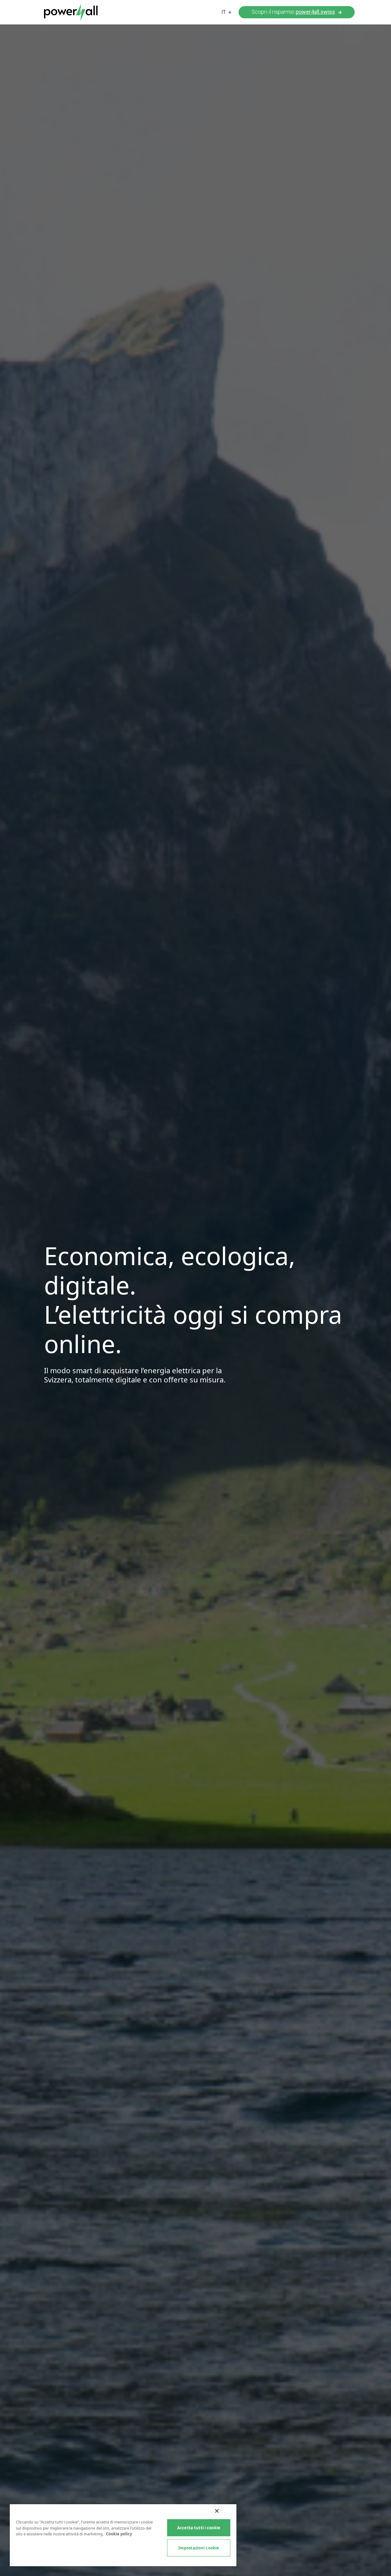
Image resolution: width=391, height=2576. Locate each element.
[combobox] (227, 12)
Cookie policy (119, 2534)
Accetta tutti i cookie (199, 2528)
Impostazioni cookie (199, 2548)
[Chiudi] (217, 2511)
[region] (123, 2535)
